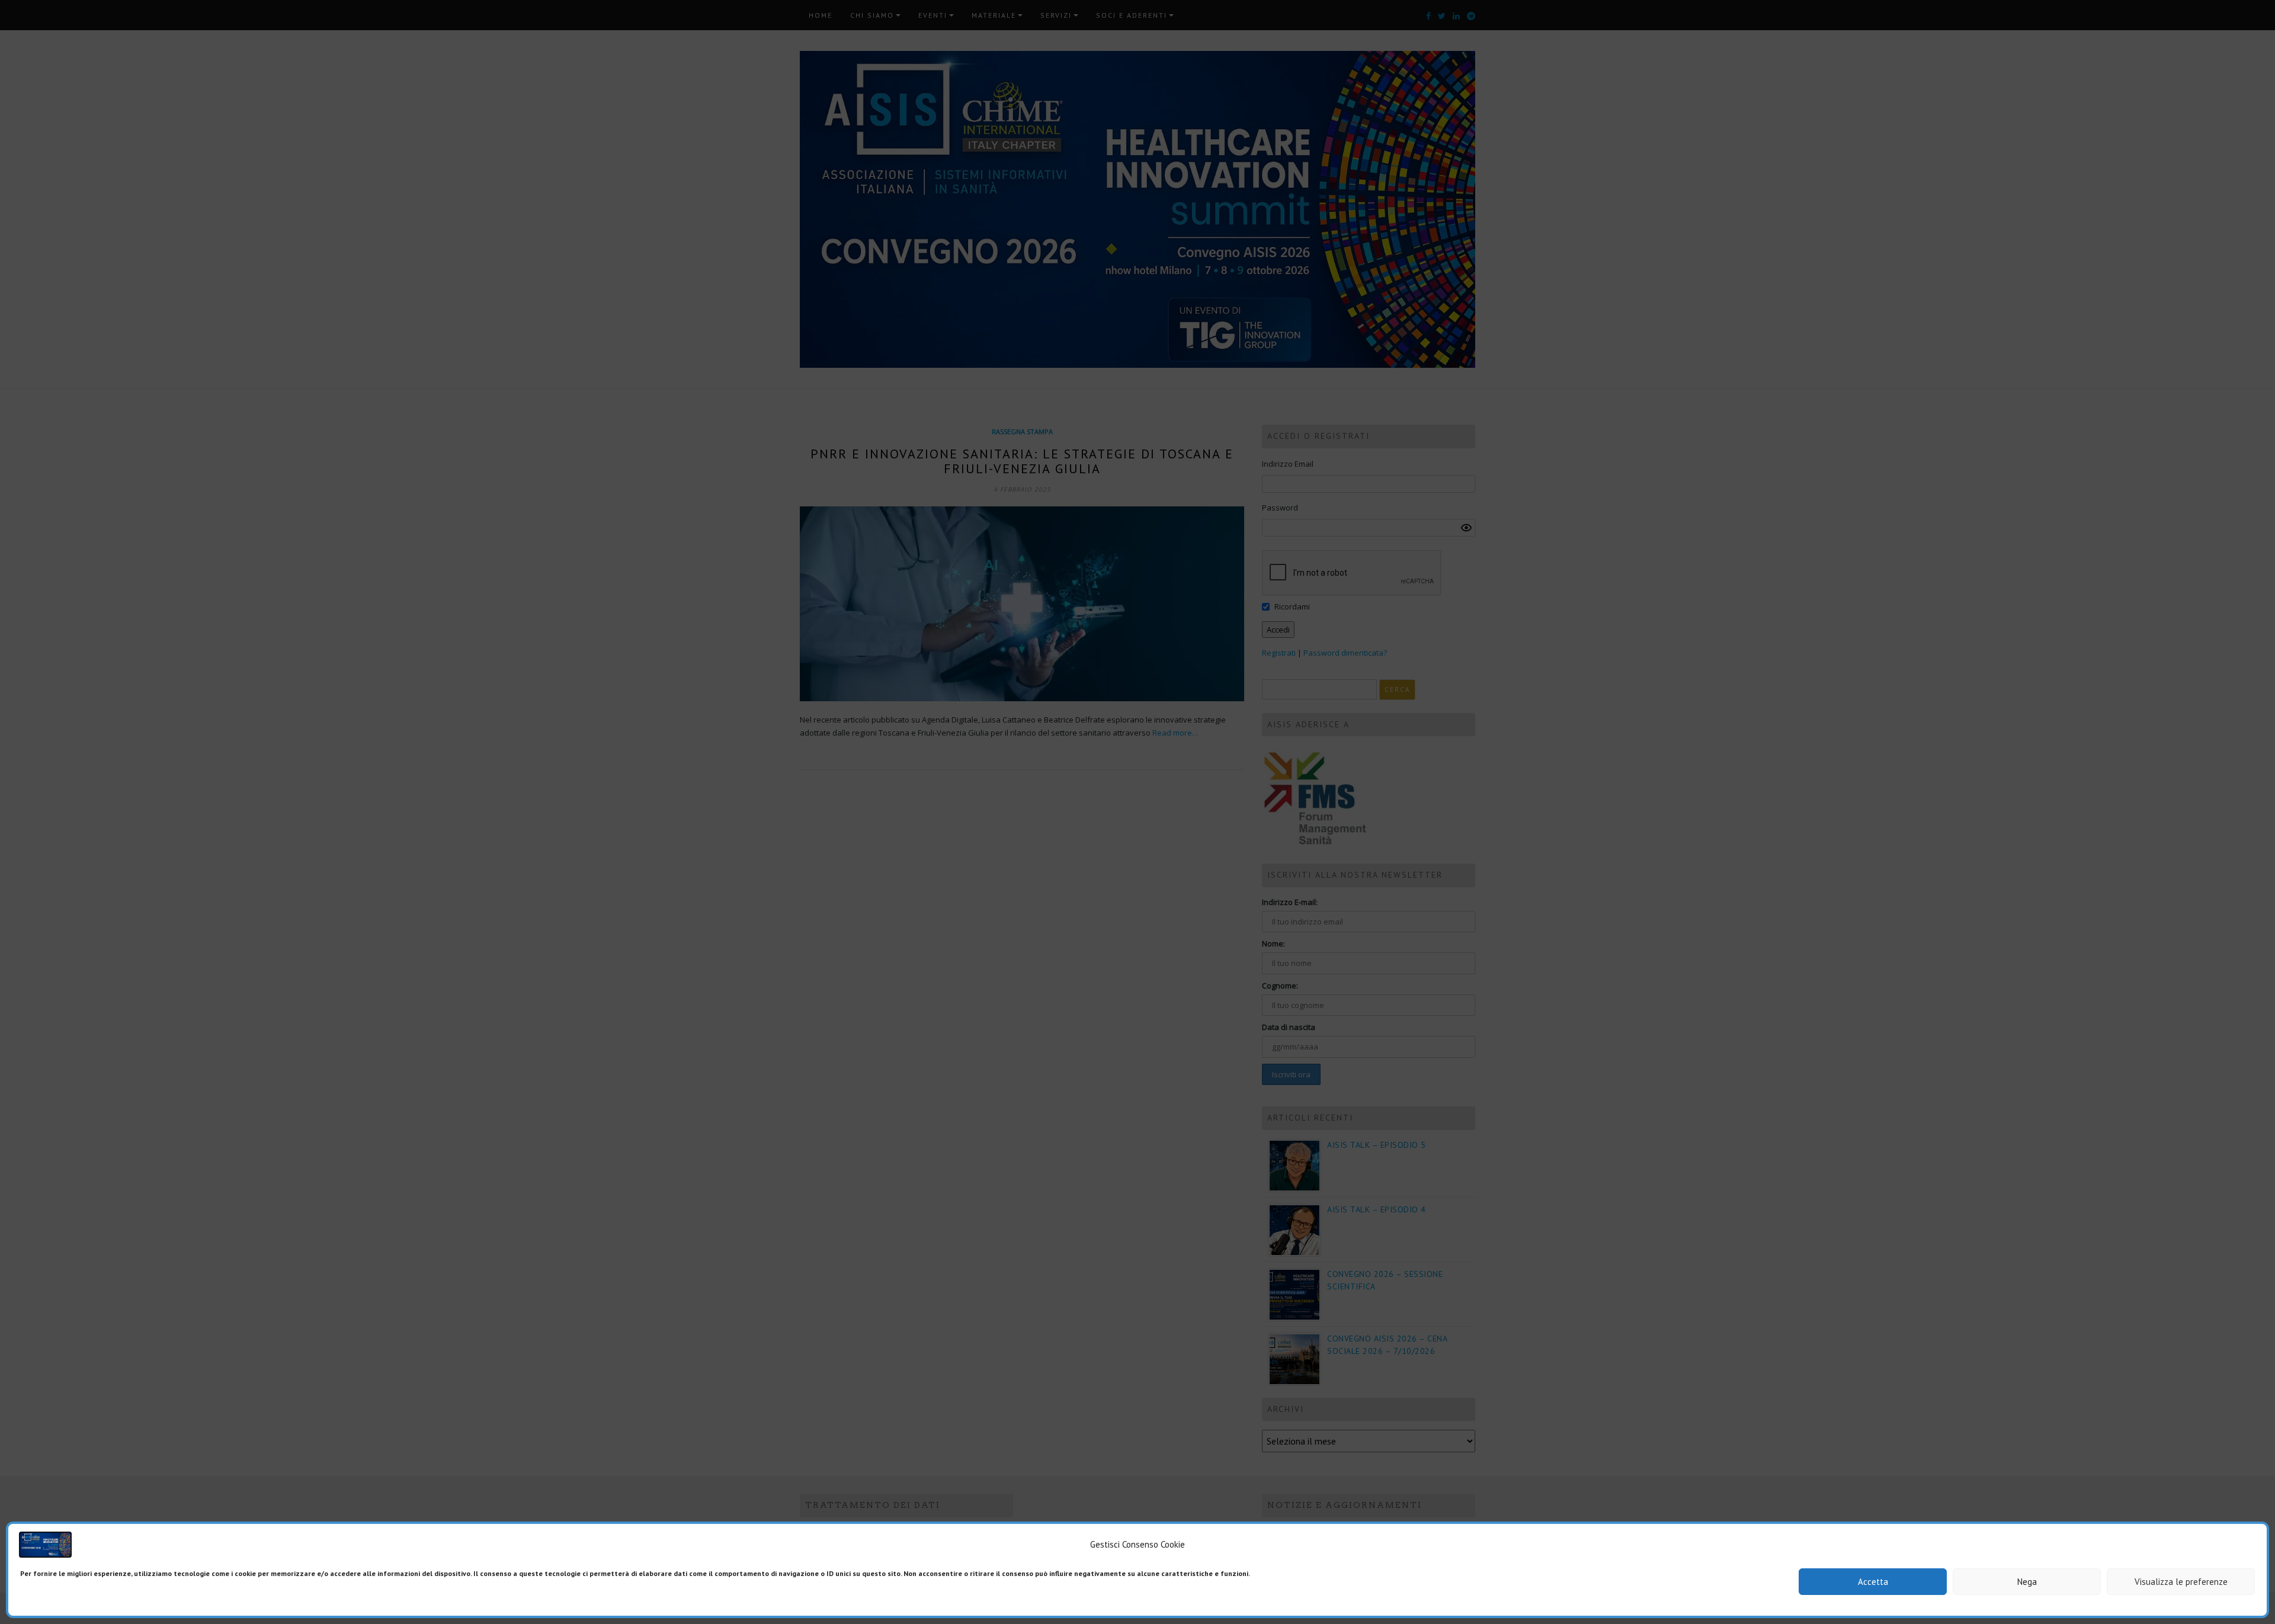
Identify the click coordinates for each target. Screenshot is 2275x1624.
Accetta (1873, 1582)
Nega (2027, 1582)
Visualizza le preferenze (2181, 1582)
